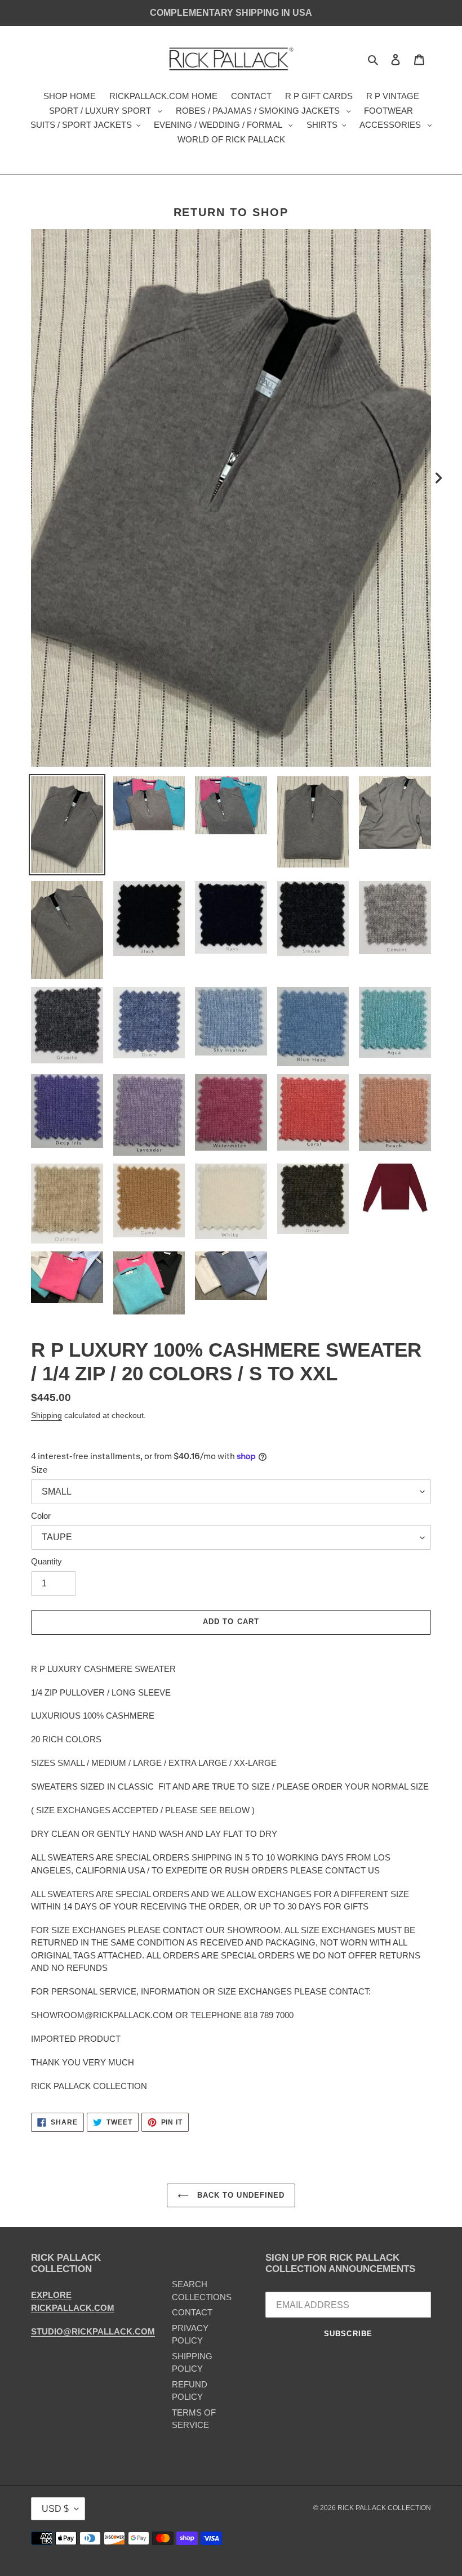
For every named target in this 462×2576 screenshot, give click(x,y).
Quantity (46, 1561)
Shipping (46, 1415)
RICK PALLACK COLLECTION (384, 2508)
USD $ (55, 2509)
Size (39, 1470)
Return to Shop (231, 212)
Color (41, 1516)
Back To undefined (239, 2195)
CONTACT (192, 2312)
